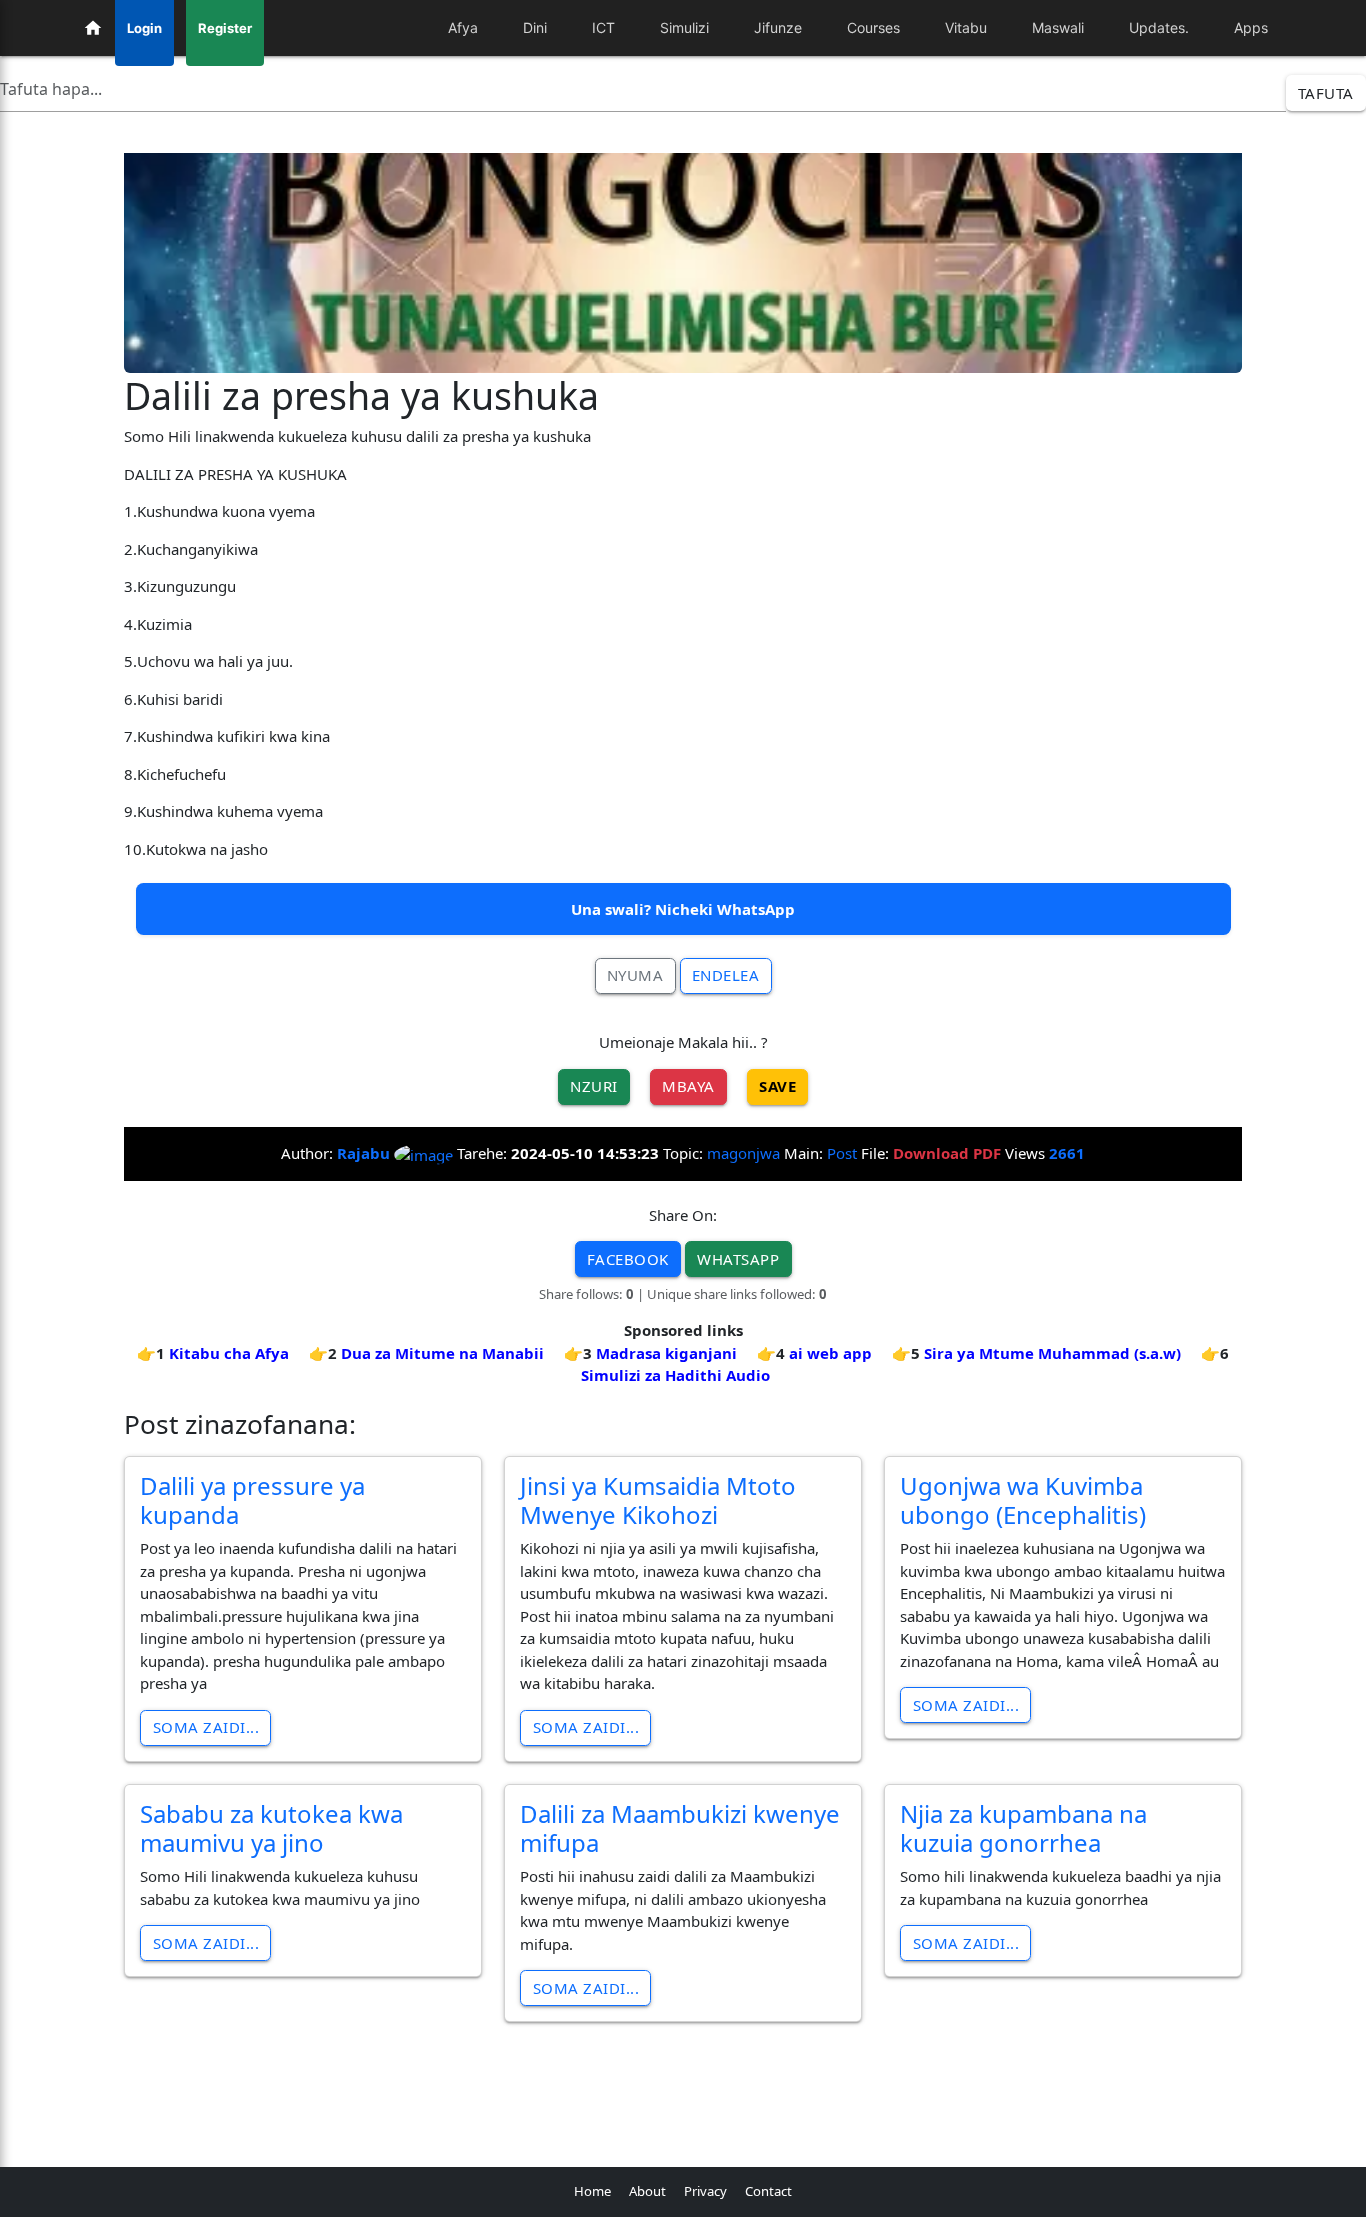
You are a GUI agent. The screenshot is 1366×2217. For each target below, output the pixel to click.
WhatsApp (738, 1259)
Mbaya (688, 1086)
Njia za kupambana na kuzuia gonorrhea (1023, 1828)
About (647, 2191)
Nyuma (635, 975)
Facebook (628, 1259)
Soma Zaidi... (206, 1727)
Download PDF (947, 1153)
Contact (768, 2191)
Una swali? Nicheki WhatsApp (683, 909)
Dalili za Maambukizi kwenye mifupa (680, 1828)
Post (842, 1153)
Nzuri (594, 1086)
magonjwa (743, 1153)
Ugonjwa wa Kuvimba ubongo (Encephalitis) (1023, 1500)
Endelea (726, 975)
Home (592, 2191)
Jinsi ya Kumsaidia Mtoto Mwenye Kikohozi (658, 1500)
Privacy (705, 2191)
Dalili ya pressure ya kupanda (252, 1500)
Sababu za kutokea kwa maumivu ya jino (271, 1828)
